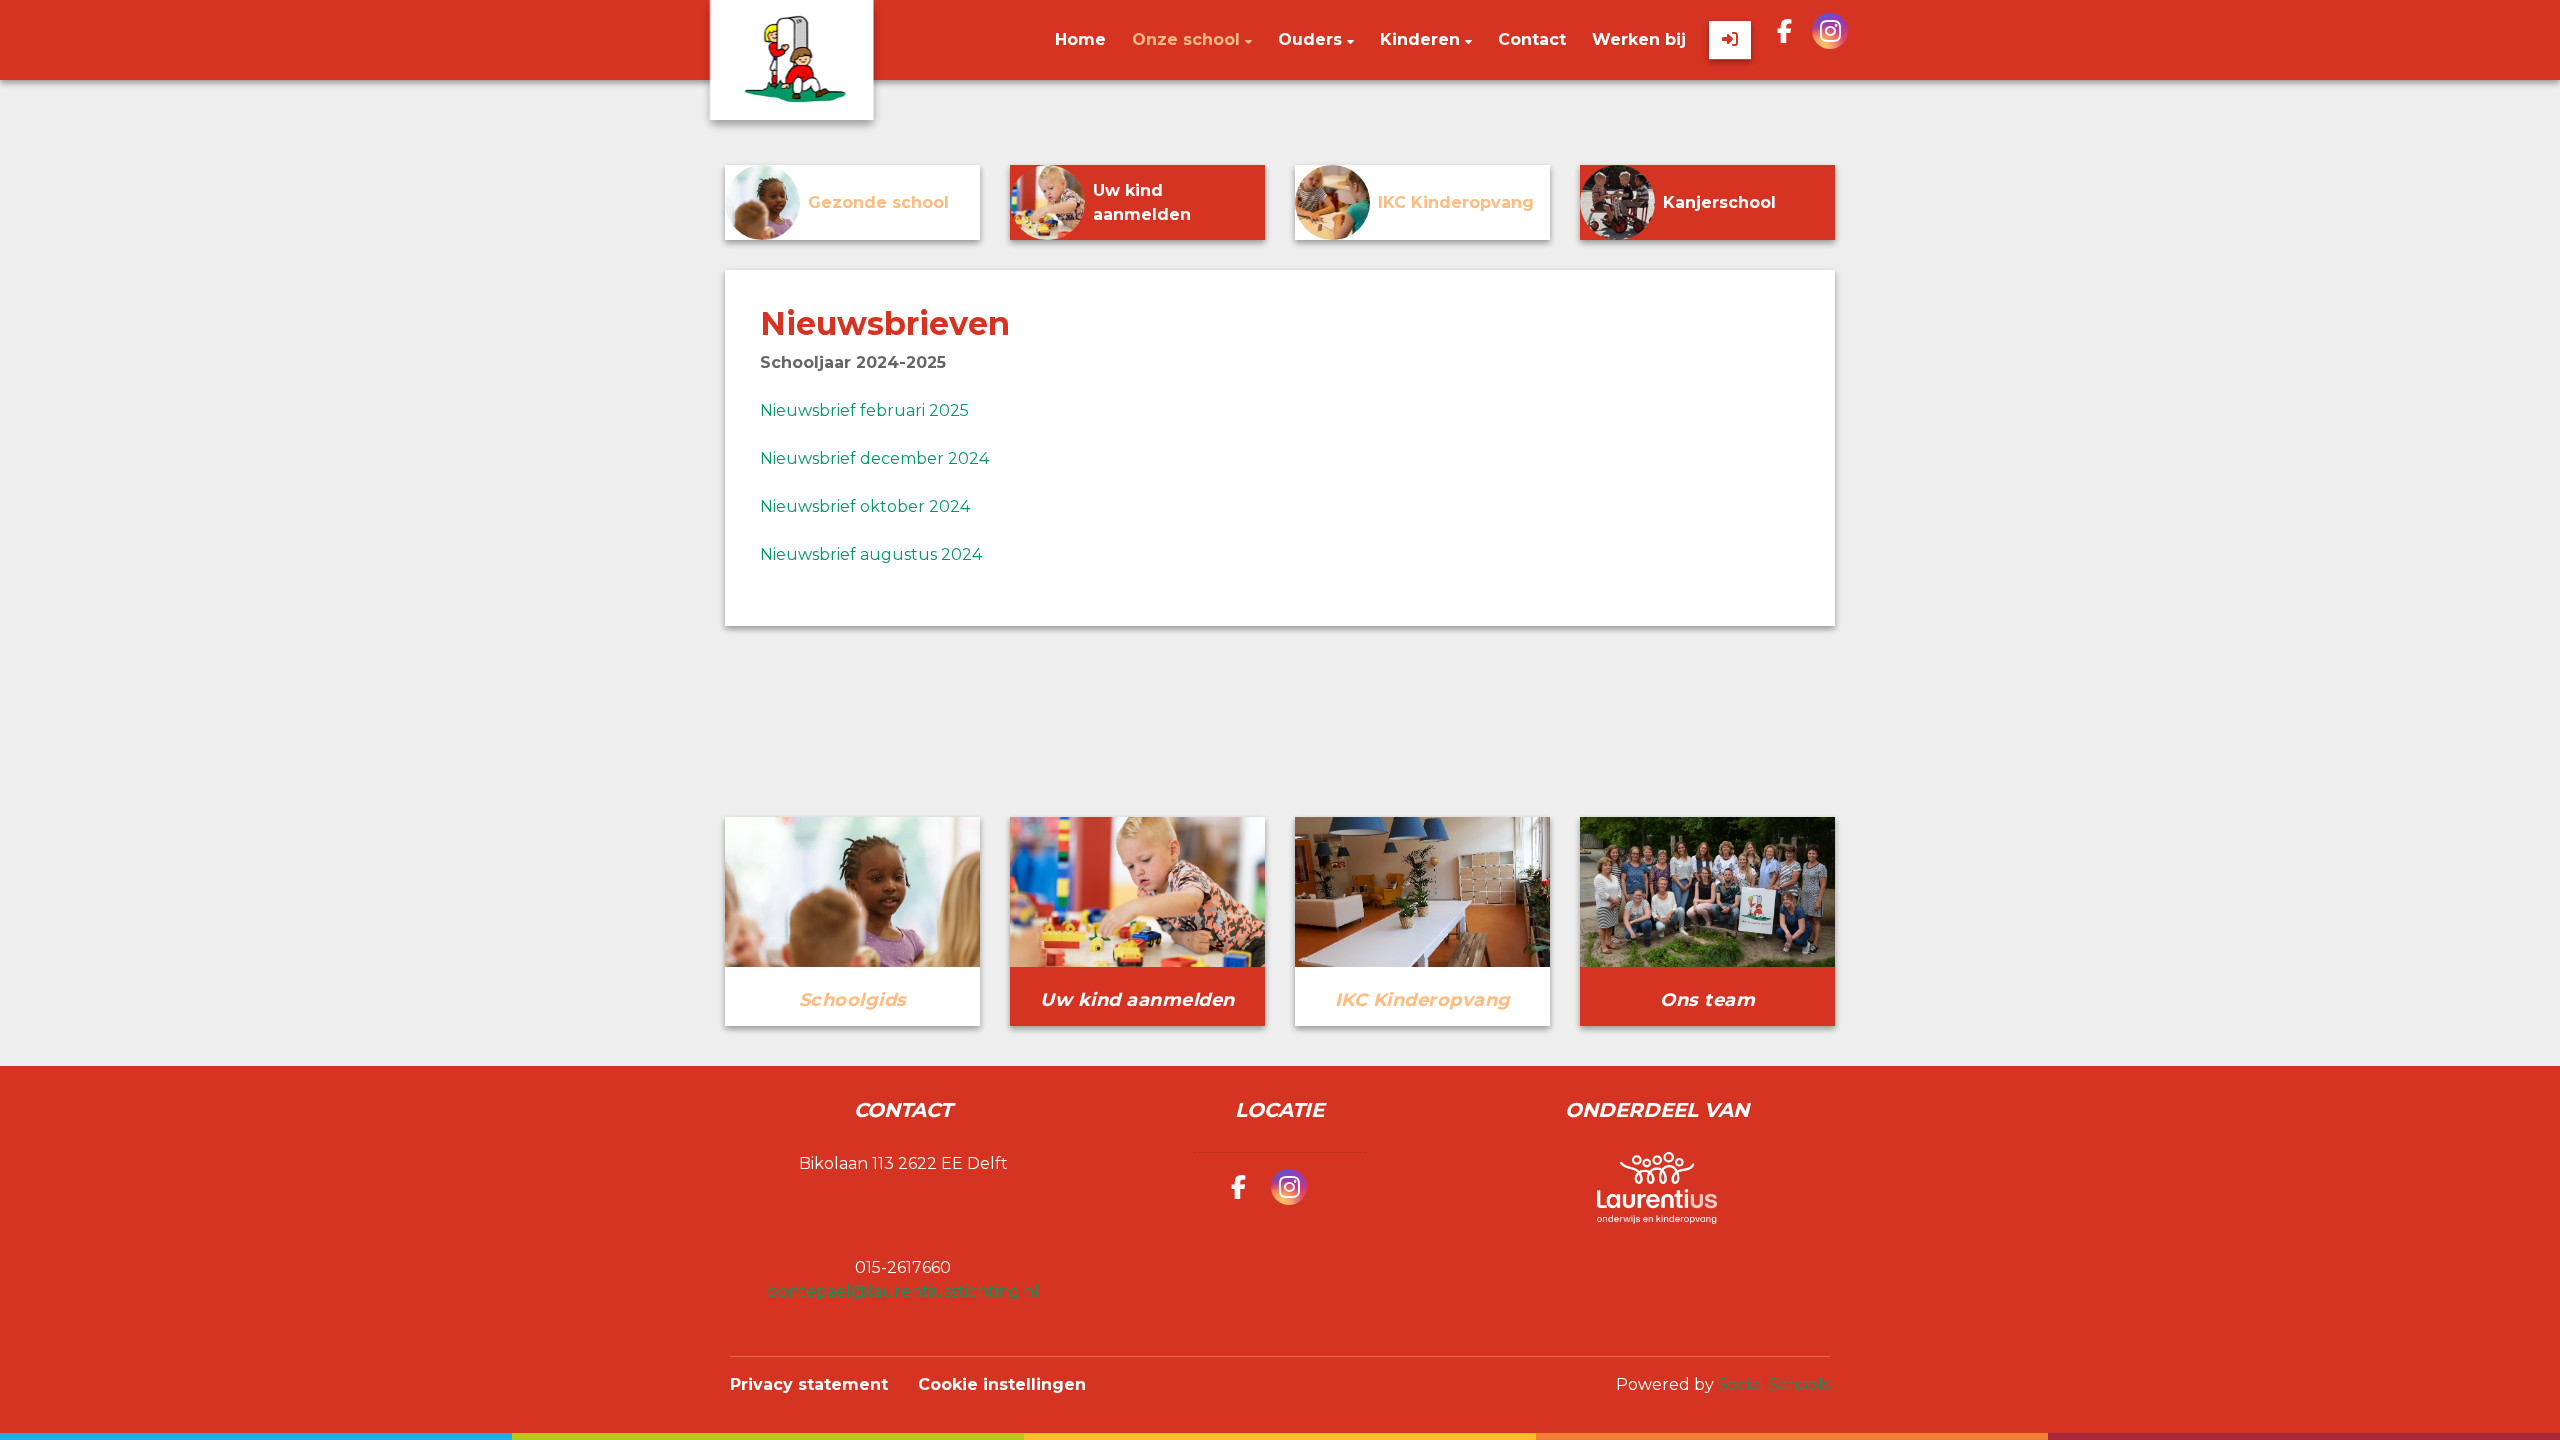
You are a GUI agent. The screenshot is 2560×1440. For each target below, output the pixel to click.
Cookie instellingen (1002, 1384)
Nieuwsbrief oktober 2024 (865, 506)
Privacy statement (809, 1384)
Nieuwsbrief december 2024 (874, 458)
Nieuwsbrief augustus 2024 (871, 554)
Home (1080, 39)
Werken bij (1639, 39)
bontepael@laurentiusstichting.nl (903, 1291)
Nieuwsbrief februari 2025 (864, 410)
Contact (1532, 39)
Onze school (1188, 39)
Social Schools (1774, 1384)
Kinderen (1422, 39)
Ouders (1312, 39)
